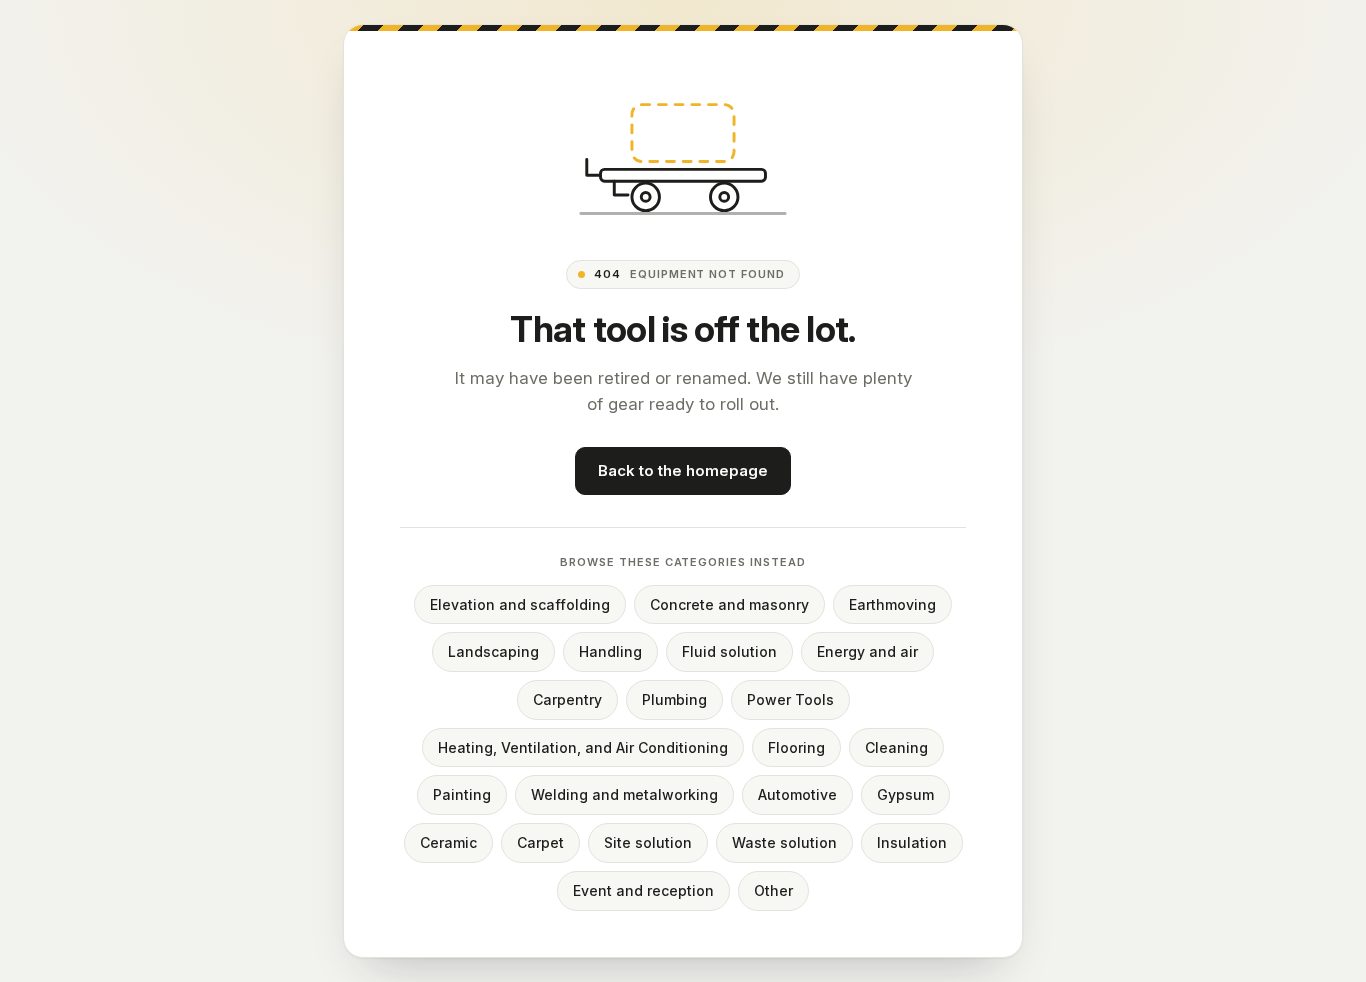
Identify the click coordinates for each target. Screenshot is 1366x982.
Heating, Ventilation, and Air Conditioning (583, 747)
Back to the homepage (683, 471)
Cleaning (896, 747)
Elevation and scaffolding (520, 604)
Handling (610, 652)
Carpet (540, 842)
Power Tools (790, 699)
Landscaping (493, 652)
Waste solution (784, 842)
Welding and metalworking (624, 795)
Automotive (797, 795)
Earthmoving (892, 604)
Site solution (648, 842)
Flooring (796, 747)
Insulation (912, 842)
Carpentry (567, 699)
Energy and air (867, 652)
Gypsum (905, 795)
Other (773, 890)
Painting (462, 795)
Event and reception (643, 890)
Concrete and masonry (729, 604)
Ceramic (448, 842)
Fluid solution (729, 652)
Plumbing (674, 699)
